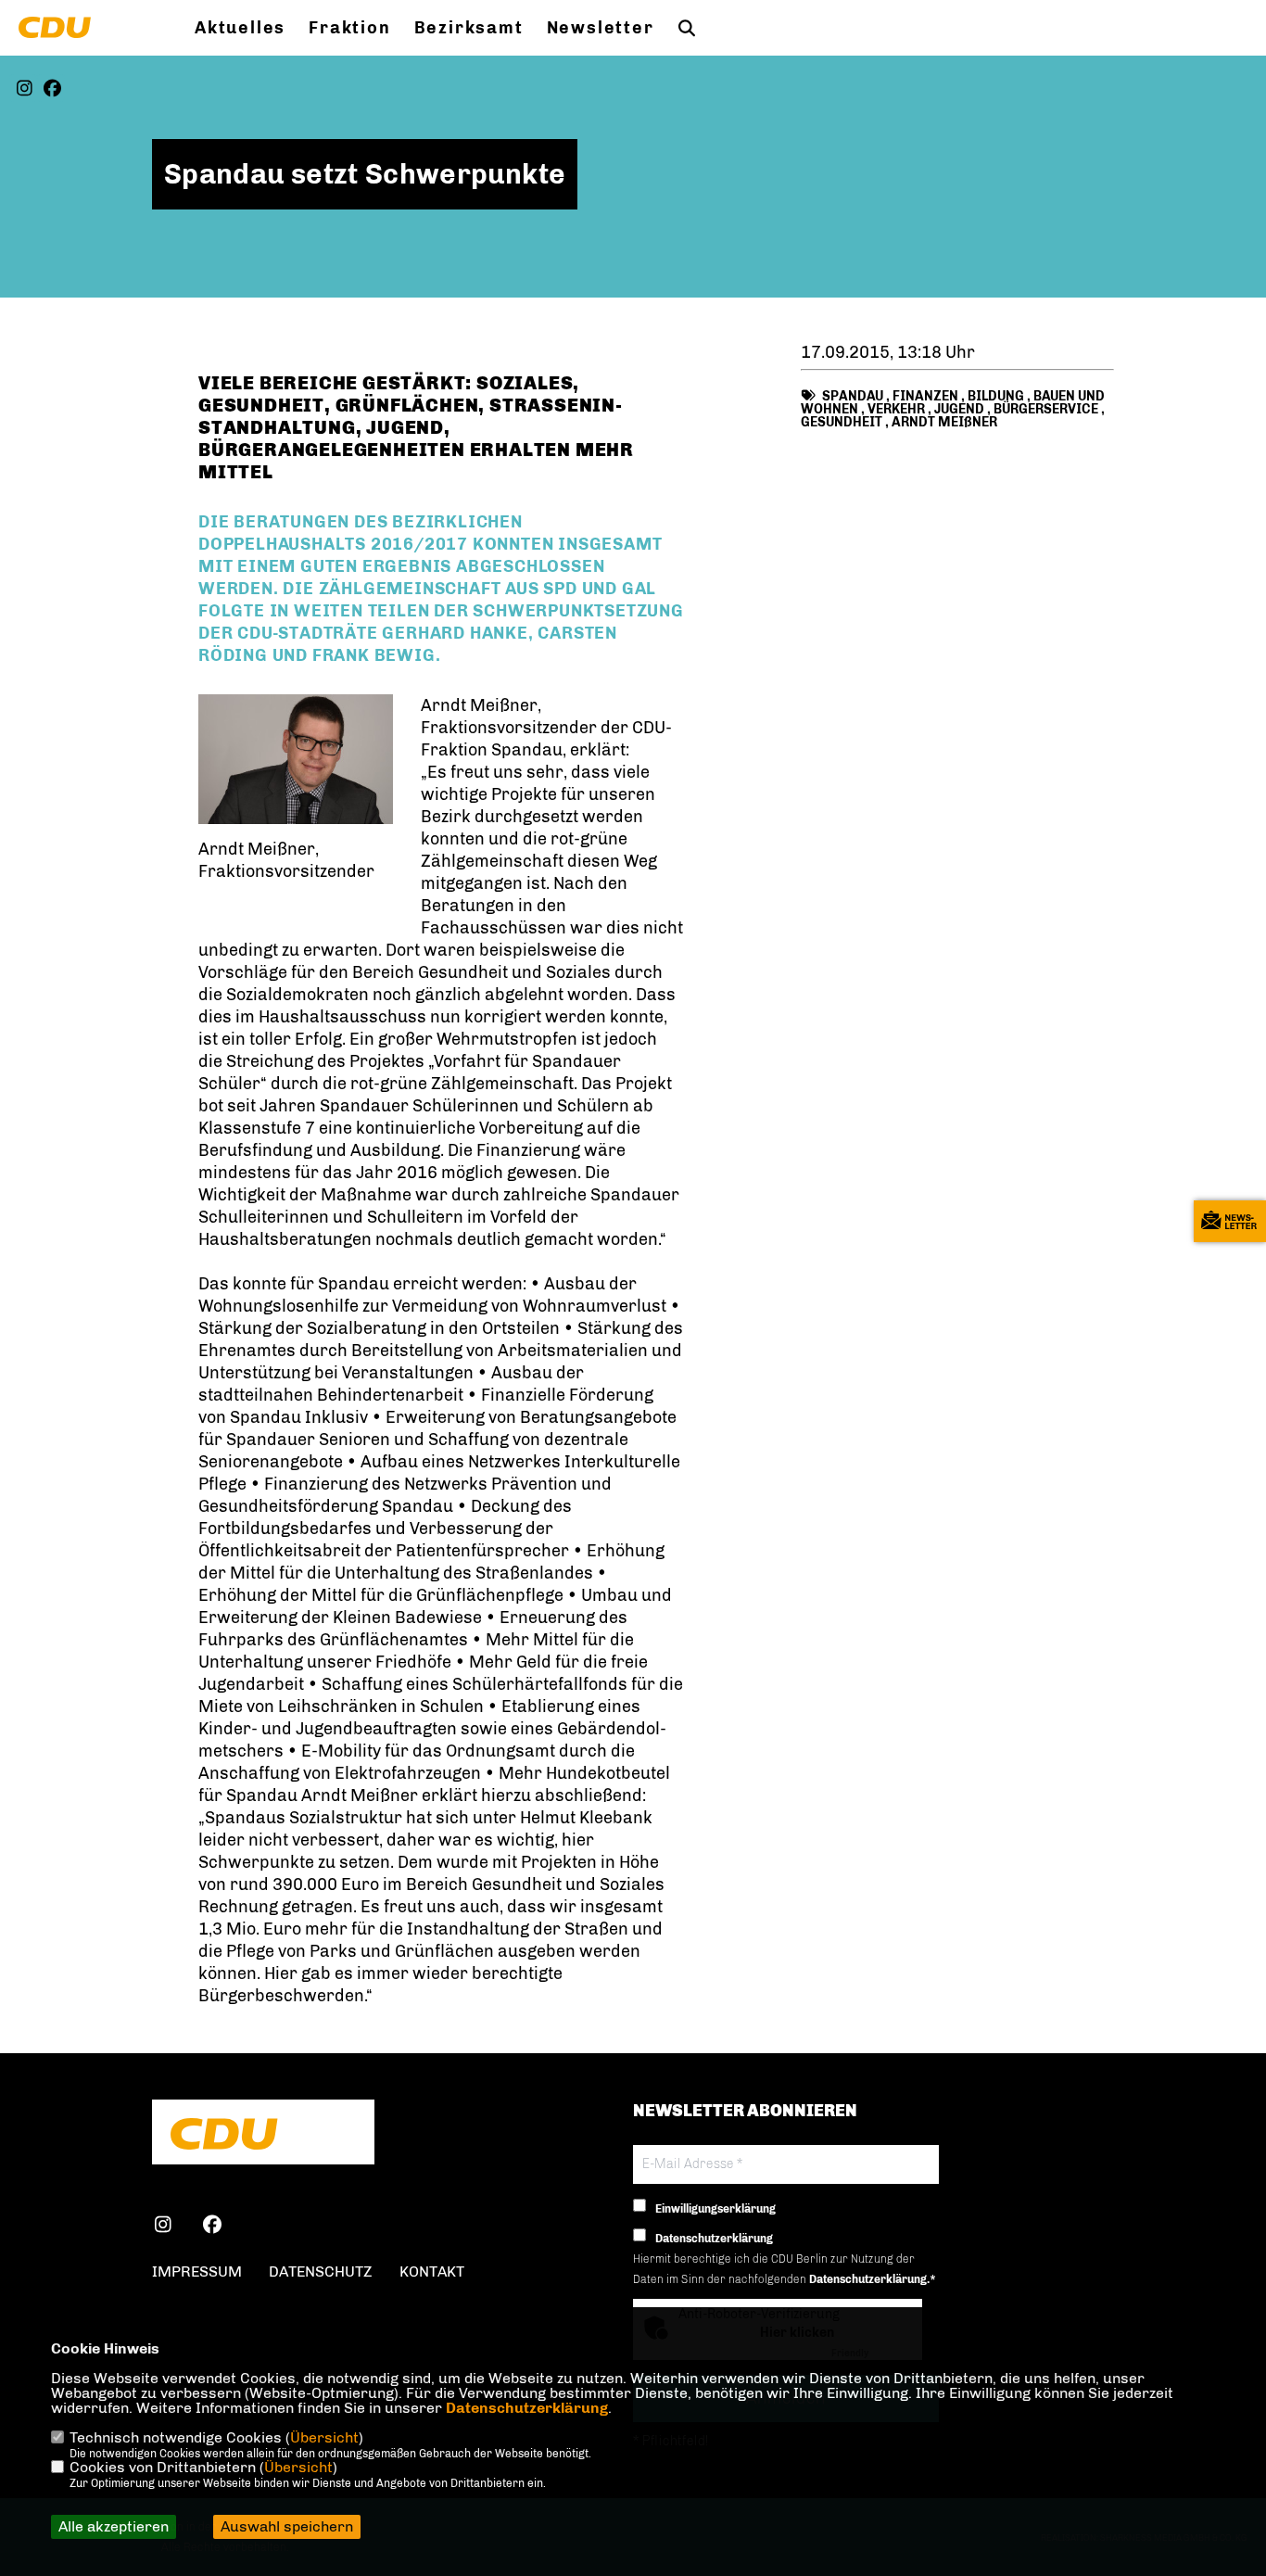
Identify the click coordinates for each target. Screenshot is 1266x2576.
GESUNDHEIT (842, 422)
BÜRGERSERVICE (1046, 409)
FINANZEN (925, 396)
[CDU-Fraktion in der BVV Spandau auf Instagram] (164, 2227)
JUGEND (959, 409)
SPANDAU (853, 396)
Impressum (197, 2271)
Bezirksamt (469, 28)
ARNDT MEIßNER (944, 422)
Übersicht (324, 2437)
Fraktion (349, 28)
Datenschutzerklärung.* (873, 2279)
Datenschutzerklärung (527, 2408)
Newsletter (601, 28)
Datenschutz (321, 2271)
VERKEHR (896, 409)
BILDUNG (996, 396)
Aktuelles (240, 28)
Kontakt (432, 2271)
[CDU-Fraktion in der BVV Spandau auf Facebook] (213, 2227)
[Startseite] (263, 2134)
